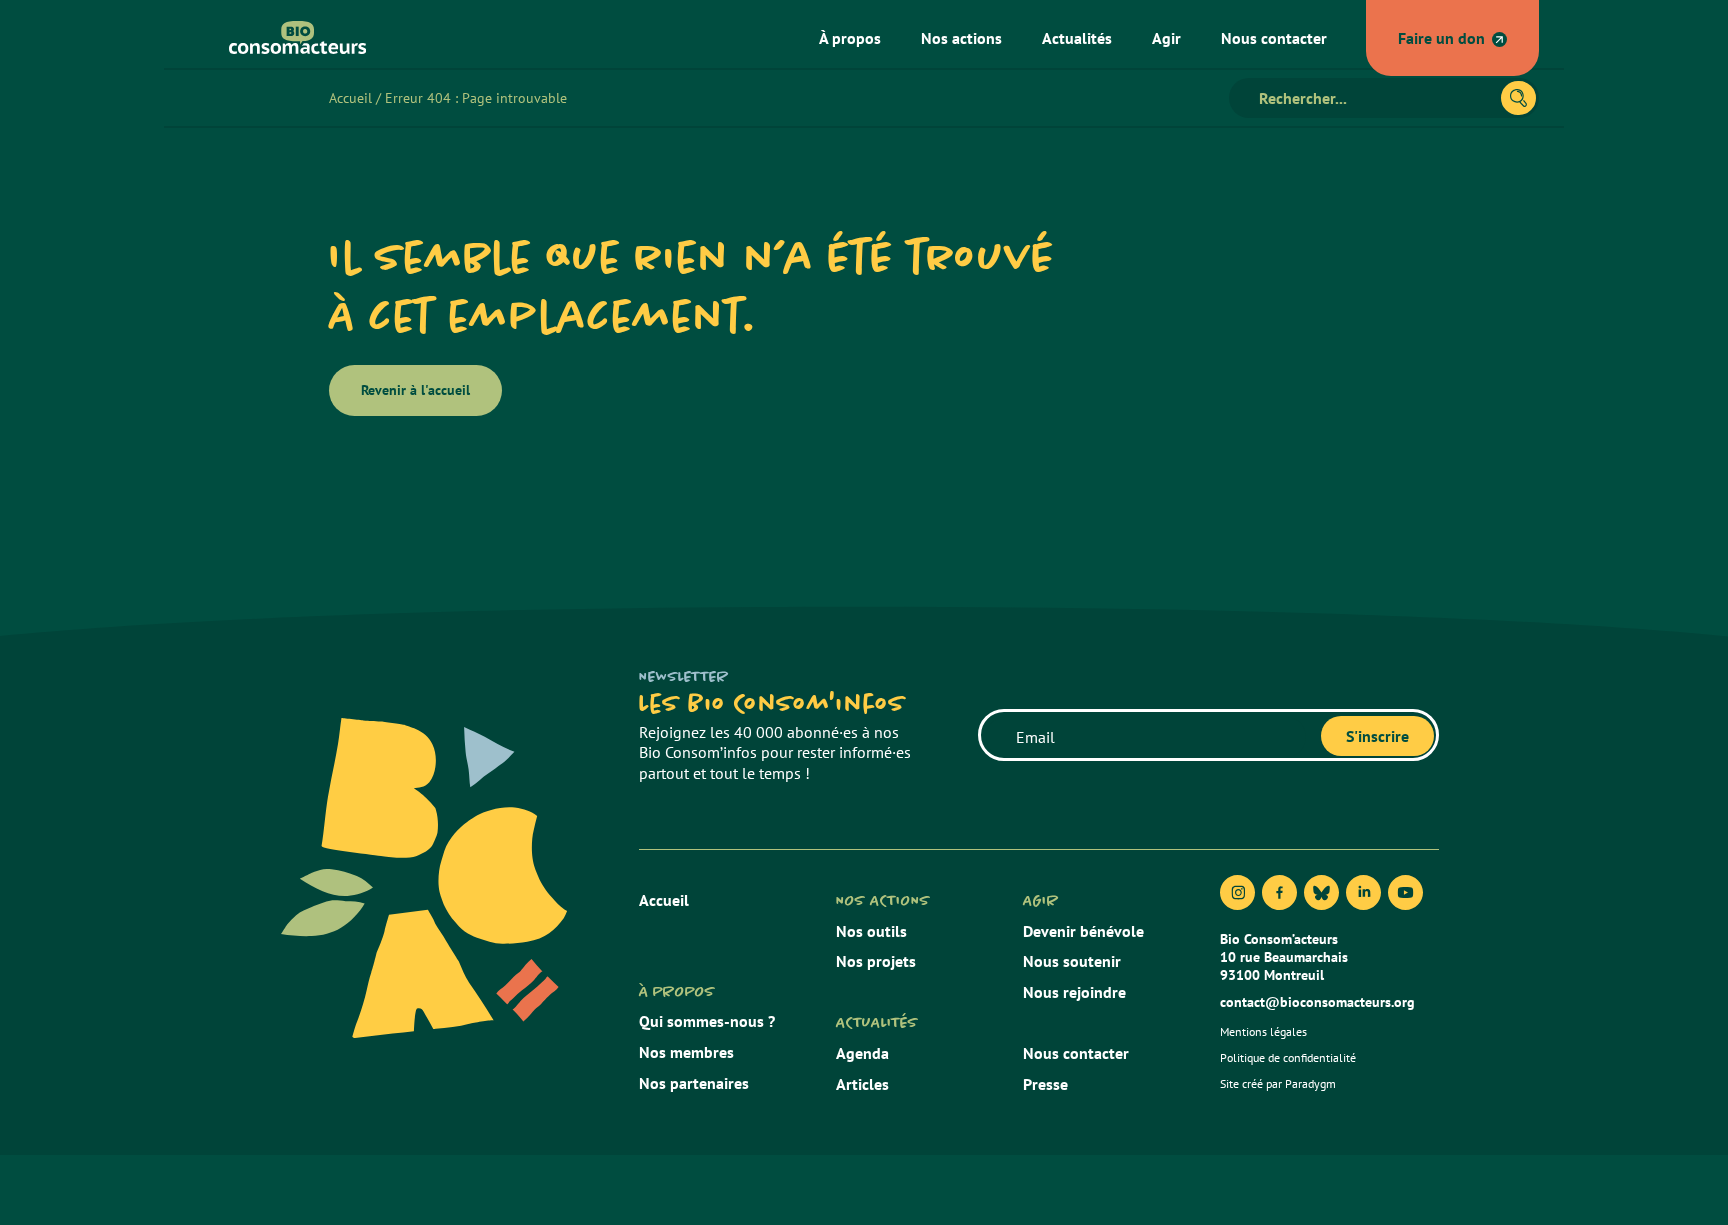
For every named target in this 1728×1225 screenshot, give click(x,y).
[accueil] (290, 37)
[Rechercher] (1518, 98)
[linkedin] (1363, 892)
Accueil (350, 98)
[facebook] (1279, 892)
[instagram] (1237, 892)
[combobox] (1373, 98)
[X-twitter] (1321, 892)
